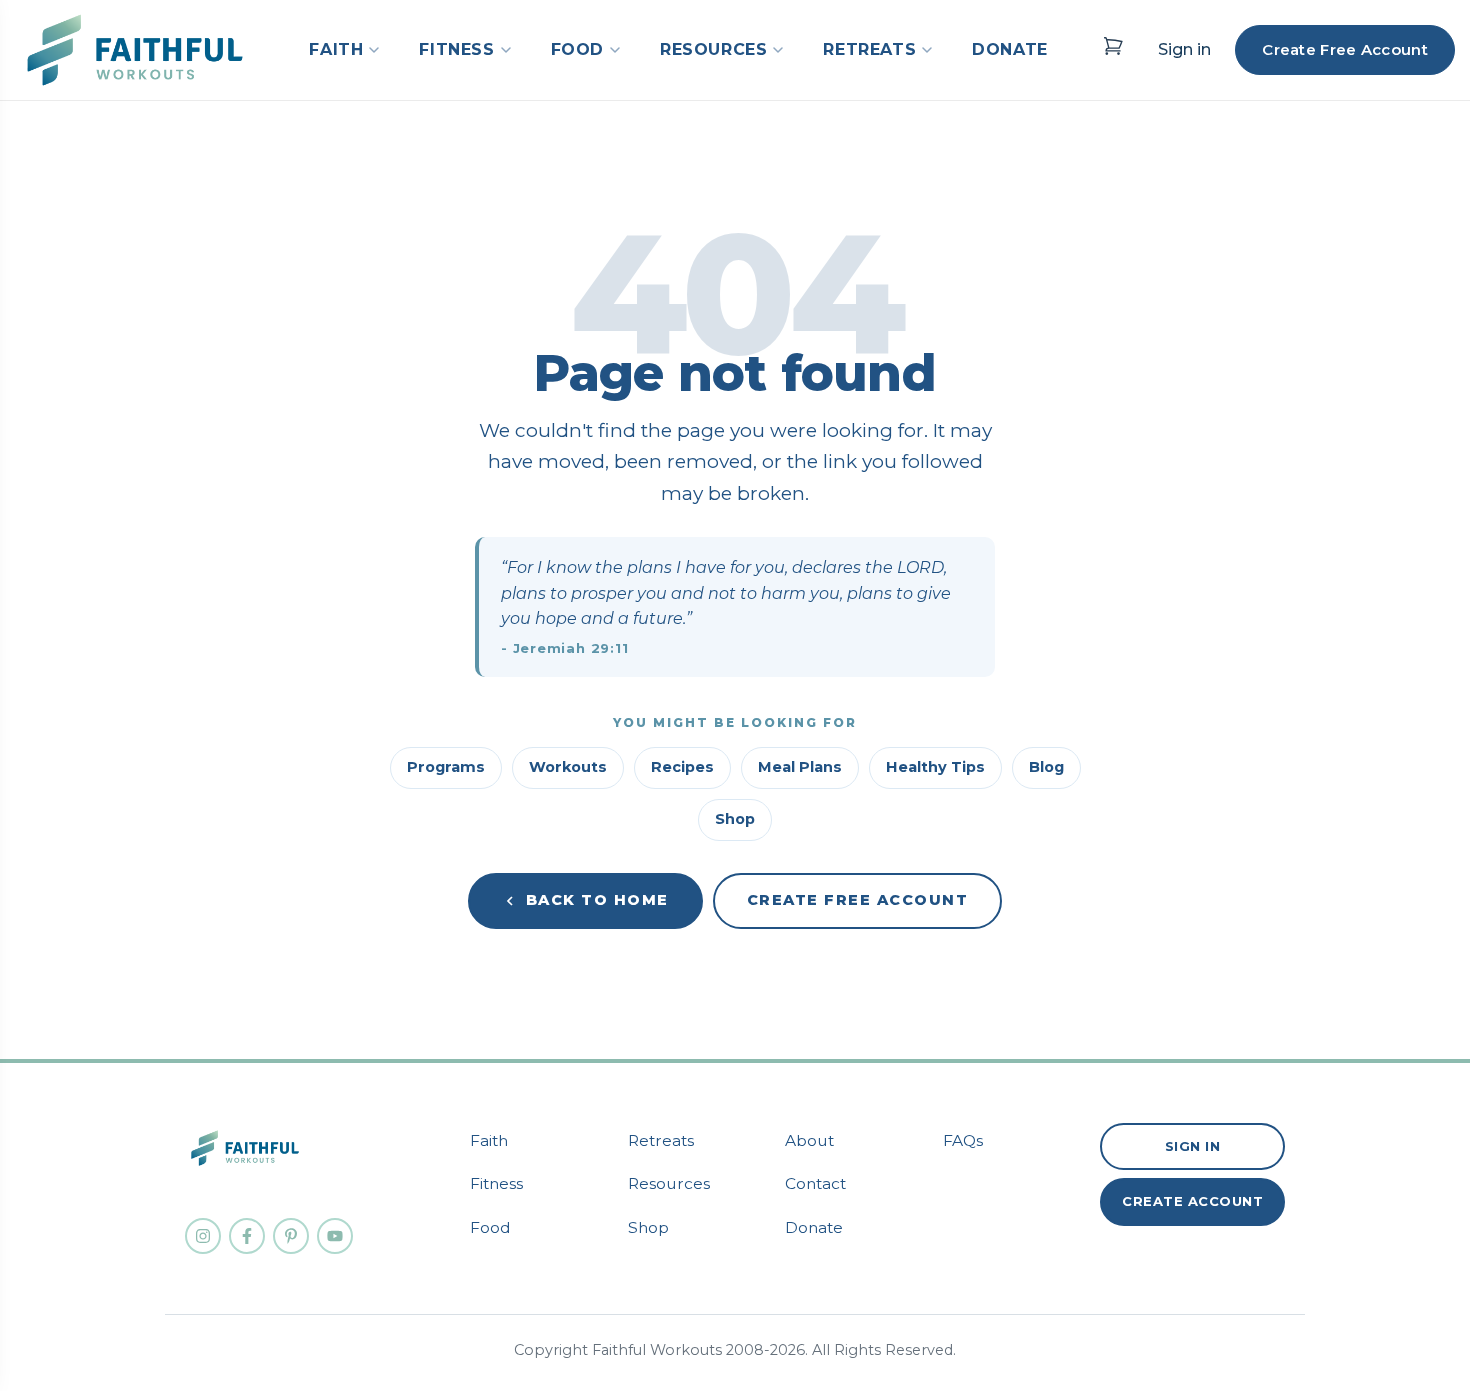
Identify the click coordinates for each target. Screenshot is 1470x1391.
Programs (446, 767)
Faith (489, 1140)
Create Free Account (1345, 49)
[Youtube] (335, 1236)
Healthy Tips (935, 767)
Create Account (1192, 1201)
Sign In (1193, 1146)
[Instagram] (203, 1236)
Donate (814, 1227)
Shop (735, 819)
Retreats (661, 1140)
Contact (815, 1183)
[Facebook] (247, 1236)
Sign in (1184, 49)
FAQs (963, 1140)
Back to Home (597, 900)
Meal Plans (800, 767)
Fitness (496, 1183)
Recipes (682, 767)
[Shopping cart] (1113, 46)
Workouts (568, 767)
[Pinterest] (291, 1236)
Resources (669, 1183)
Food (490, 1227)
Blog (1046, 767)
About (809, 1140)
